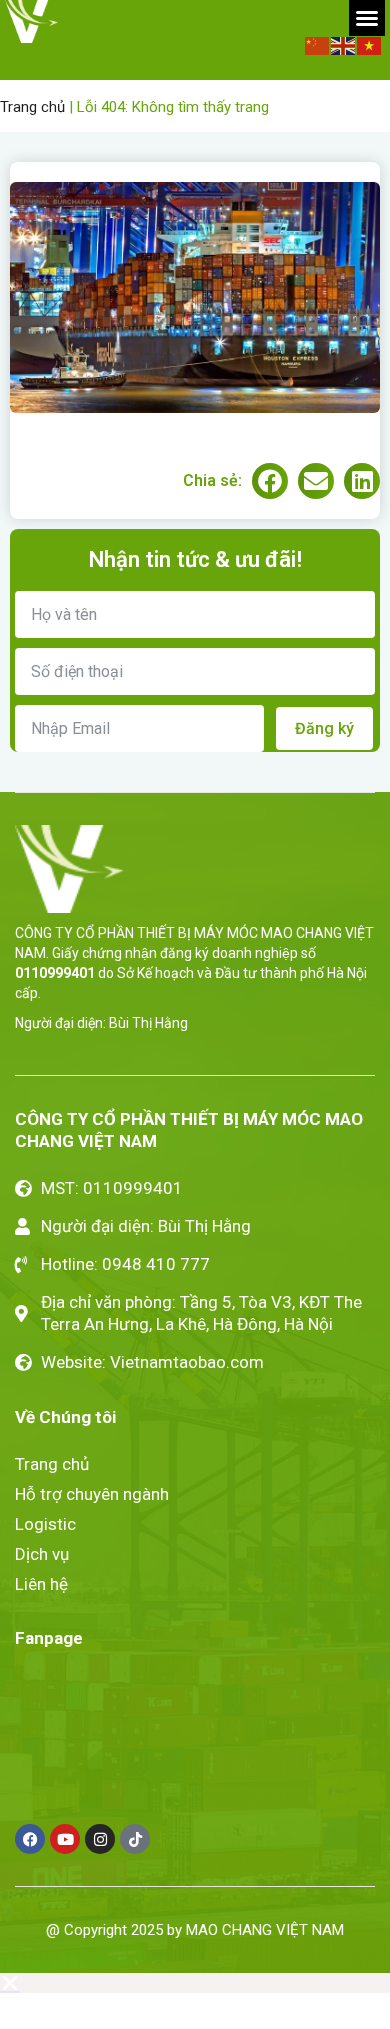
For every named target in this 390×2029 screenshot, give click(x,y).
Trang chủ (32, 107)
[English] (344, 44)
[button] (367, 18)
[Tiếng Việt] (370, 44)
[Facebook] (30, 1839)
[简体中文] (318, 44)
